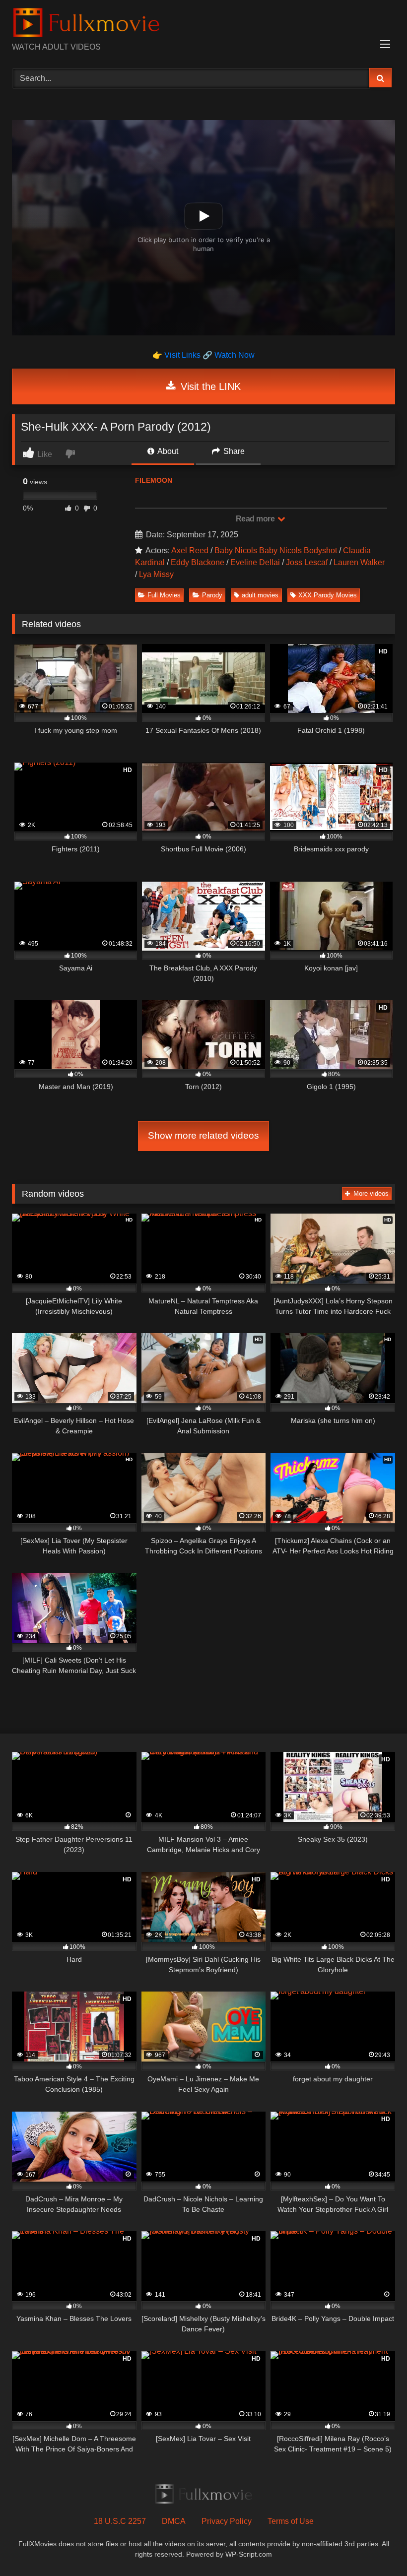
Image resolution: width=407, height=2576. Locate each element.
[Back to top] (376, 2546)
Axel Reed (190, 550)
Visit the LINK (209, 386)
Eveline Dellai (255, 562)
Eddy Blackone (198, 562)
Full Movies (164, 595)
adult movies (260, 595)
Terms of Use (291, 2521)
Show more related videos (203, 1135)
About (167, 451)
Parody (212, 595)
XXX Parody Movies (328, 595)
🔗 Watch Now (229, 355)
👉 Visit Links (177, 355)
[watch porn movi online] (203, 25)
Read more (256, 519)
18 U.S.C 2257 (120, 2521)
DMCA (174, 2521)
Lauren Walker (359, 562)
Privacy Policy (227, 2521)
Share (233, 451)
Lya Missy (156, 574)
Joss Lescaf (307, 562)
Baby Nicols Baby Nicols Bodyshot (276, 550)
